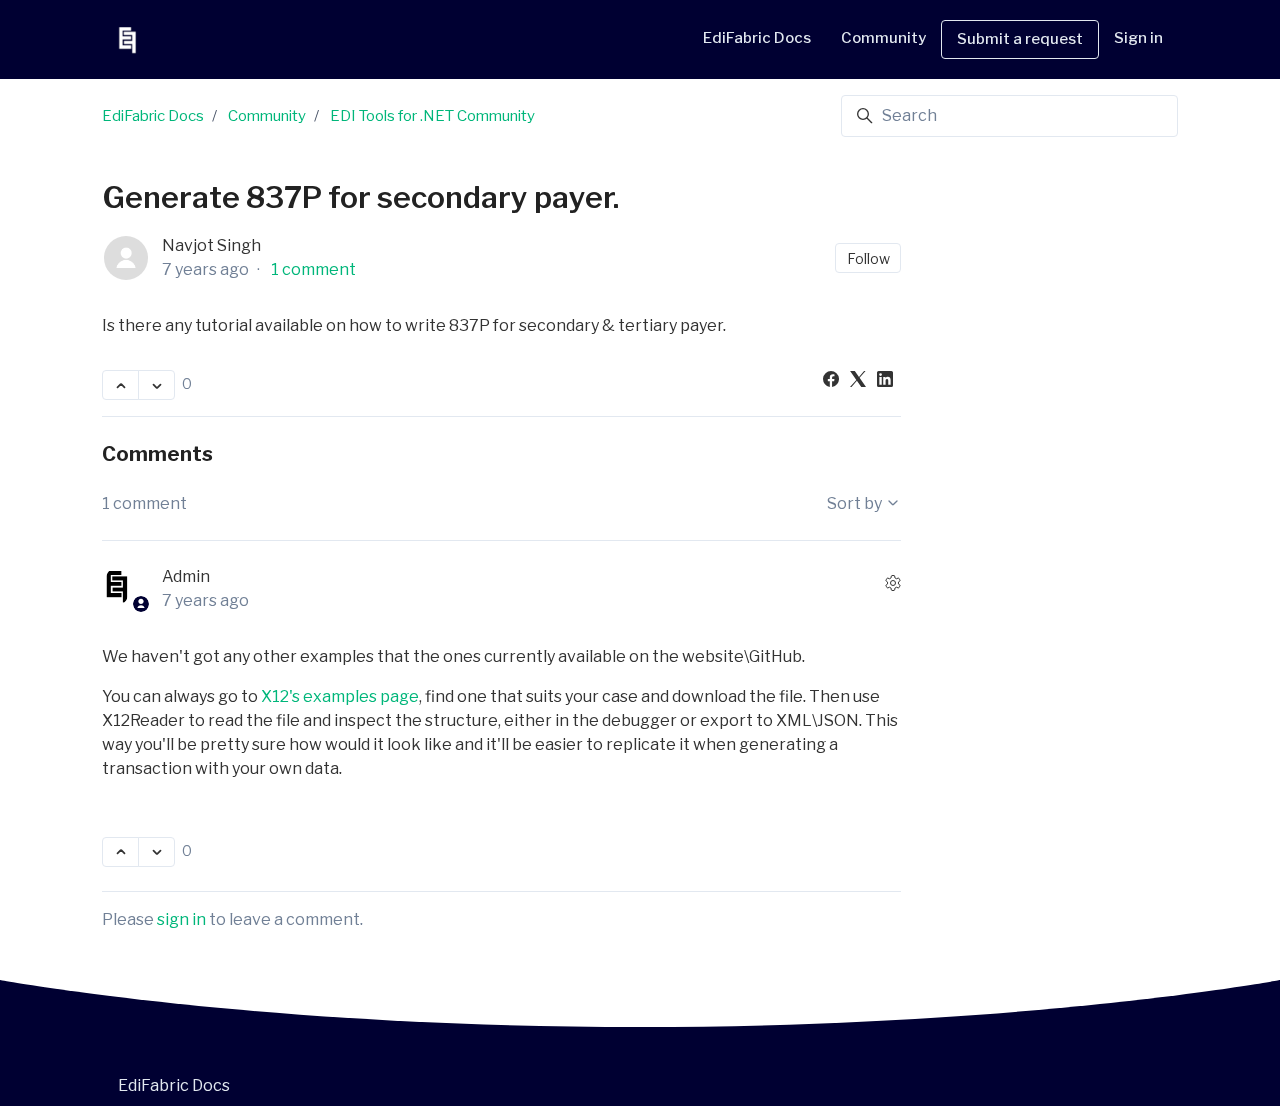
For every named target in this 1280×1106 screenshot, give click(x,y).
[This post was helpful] (120, 385)
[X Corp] (858, 381)
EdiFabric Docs (757, 38)
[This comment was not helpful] (156, 852)
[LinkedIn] (885, 381)
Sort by (856, 503)
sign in (181, 919)
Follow (868, 258)
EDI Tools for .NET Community (432, 116)
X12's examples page (340, 696)
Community (267, 116)
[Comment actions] (893, 583)
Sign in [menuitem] (1138, 38)
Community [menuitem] (883, 38)
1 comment (313, 269)
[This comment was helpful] (120, 852)
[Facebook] (831, 381)
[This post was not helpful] (156, 385)
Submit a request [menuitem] (1020, 39)
